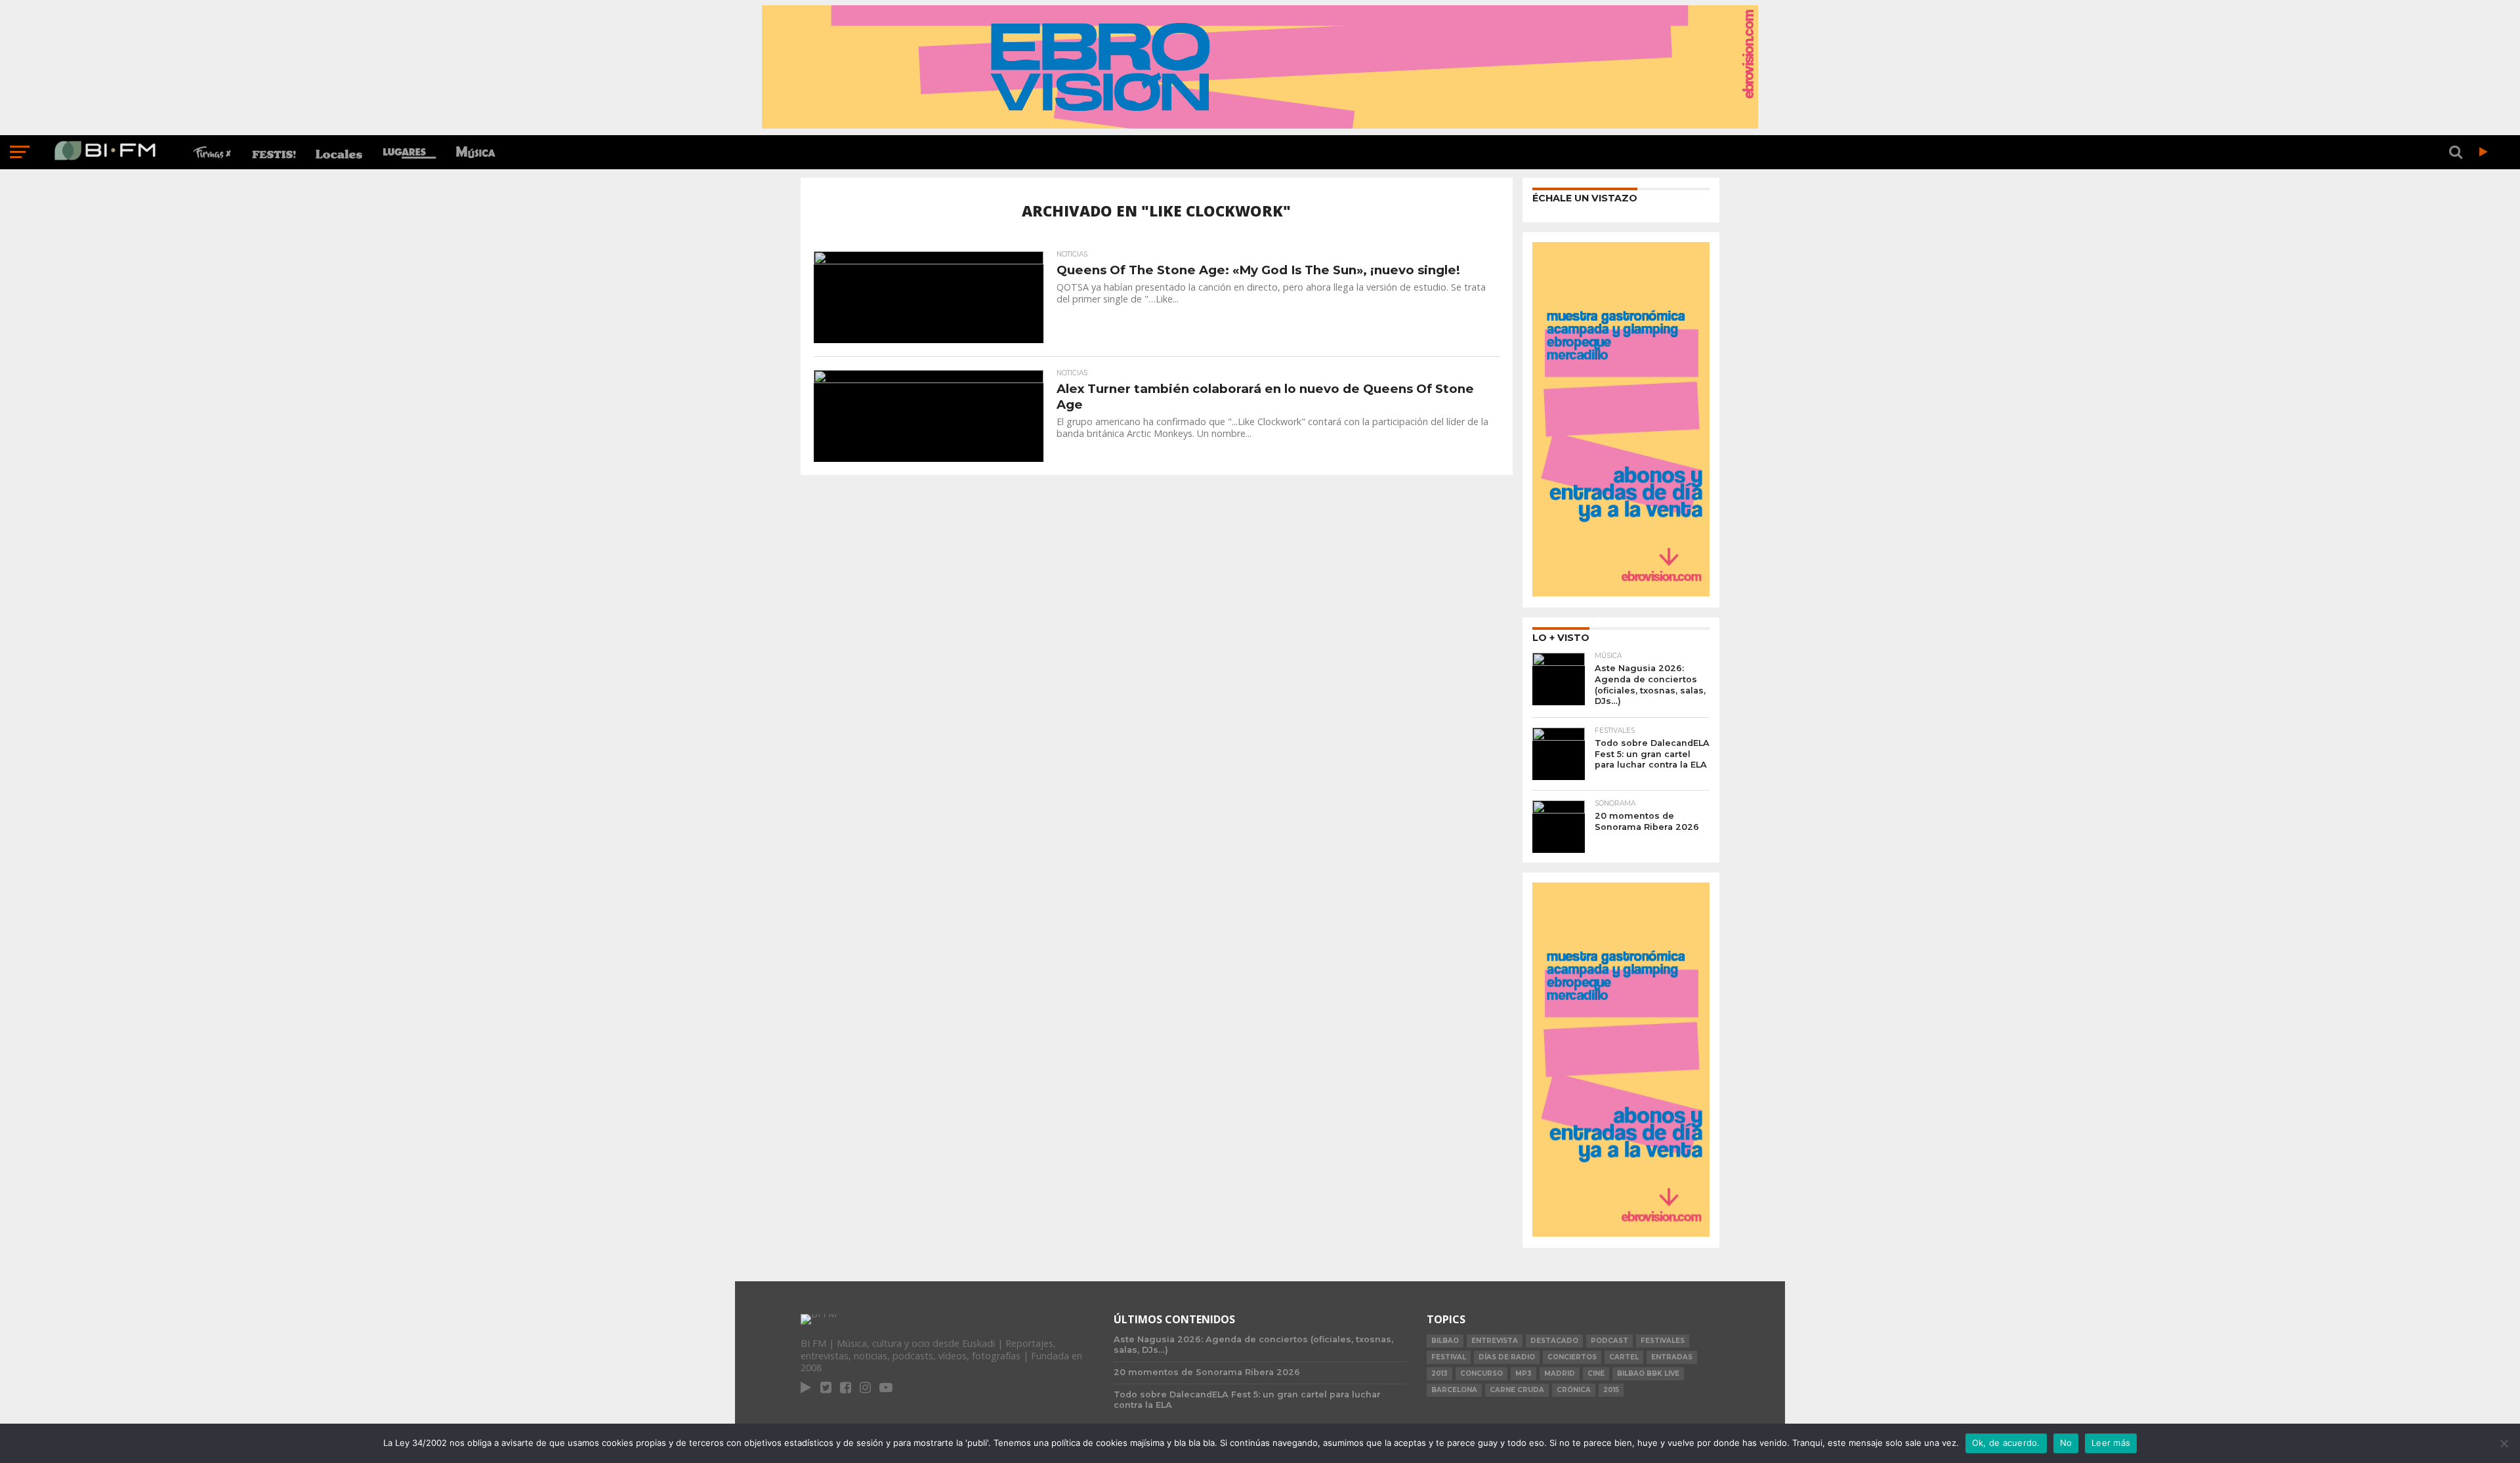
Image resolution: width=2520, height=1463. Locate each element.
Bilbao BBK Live (1648, 1373)
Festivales (1663, 1341)
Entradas (1672, 1357)
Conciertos (1572, 1357)
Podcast (1609, 1341)
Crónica (1574, 1390)
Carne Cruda (1517, 1390)
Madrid (1560, 1373)
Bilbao (1445, 1341)
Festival (1449, 1357)
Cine (1596, 1373)
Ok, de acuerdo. (2006, 1443)
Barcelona (1454, 1390)
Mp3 (1523, 1373)
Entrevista (1495, 1341)
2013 (1439, 1373)
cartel (1624, 1357)
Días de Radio (1507, 1357)
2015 (1611, 1390)
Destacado (1554, 1341)
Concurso (1481, 1373)
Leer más (2111, 1443)
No (2066, 1443)
